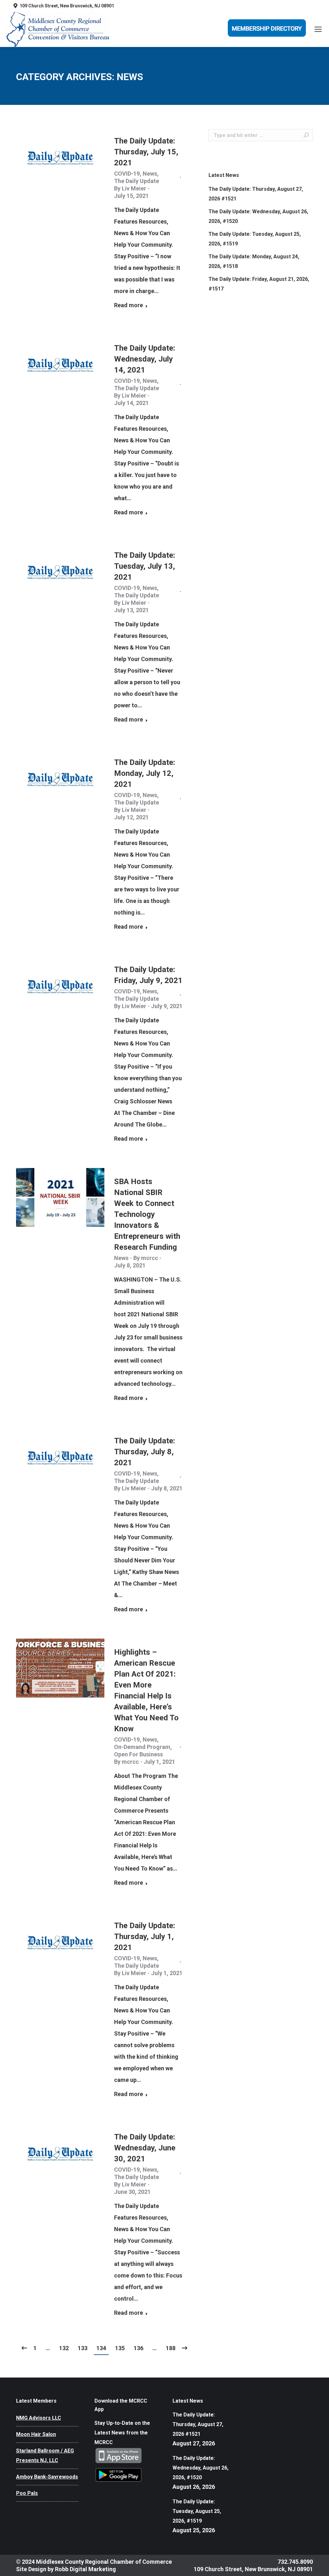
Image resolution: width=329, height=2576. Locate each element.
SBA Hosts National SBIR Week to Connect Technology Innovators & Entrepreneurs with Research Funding (147, 1214)
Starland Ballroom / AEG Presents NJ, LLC (45, 2456)
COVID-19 (127, 174)
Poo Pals (27, 2493)
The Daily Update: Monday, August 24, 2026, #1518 (254, 261)
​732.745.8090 (295, 2562)
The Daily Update (137, 181)
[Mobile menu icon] (318, 29)
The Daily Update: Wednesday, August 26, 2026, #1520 (258, 216)
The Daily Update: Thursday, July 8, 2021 (145, 1452)
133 (83, 2348)
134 (101, 2348)
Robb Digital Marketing (85, 2569)
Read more (129, 305)
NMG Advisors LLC (39, 2418)
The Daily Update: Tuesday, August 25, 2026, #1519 (255, 239)
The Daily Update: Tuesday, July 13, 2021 (145, 566)
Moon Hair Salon (36, 2434)
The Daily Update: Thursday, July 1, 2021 (145, 1937)
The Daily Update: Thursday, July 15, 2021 (146, 152)
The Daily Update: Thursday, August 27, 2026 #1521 (256, 194)
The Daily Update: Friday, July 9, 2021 (148, 975)
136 (138, 2348)
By (130, 188)
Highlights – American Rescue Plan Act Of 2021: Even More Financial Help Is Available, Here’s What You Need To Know (146, 1690)
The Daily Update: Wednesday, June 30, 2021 (145, 2148)
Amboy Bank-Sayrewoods (47, 2477)
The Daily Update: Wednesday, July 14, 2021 (145, 359)
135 (120, 2348)
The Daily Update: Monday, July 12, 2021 (145, 773)
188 (171, 2348)
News (150, 174)
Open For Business (138, 1754)
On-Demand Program (142, 1747)
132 (64, 2348)
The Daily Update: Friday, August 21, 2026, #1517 (259, 284)
